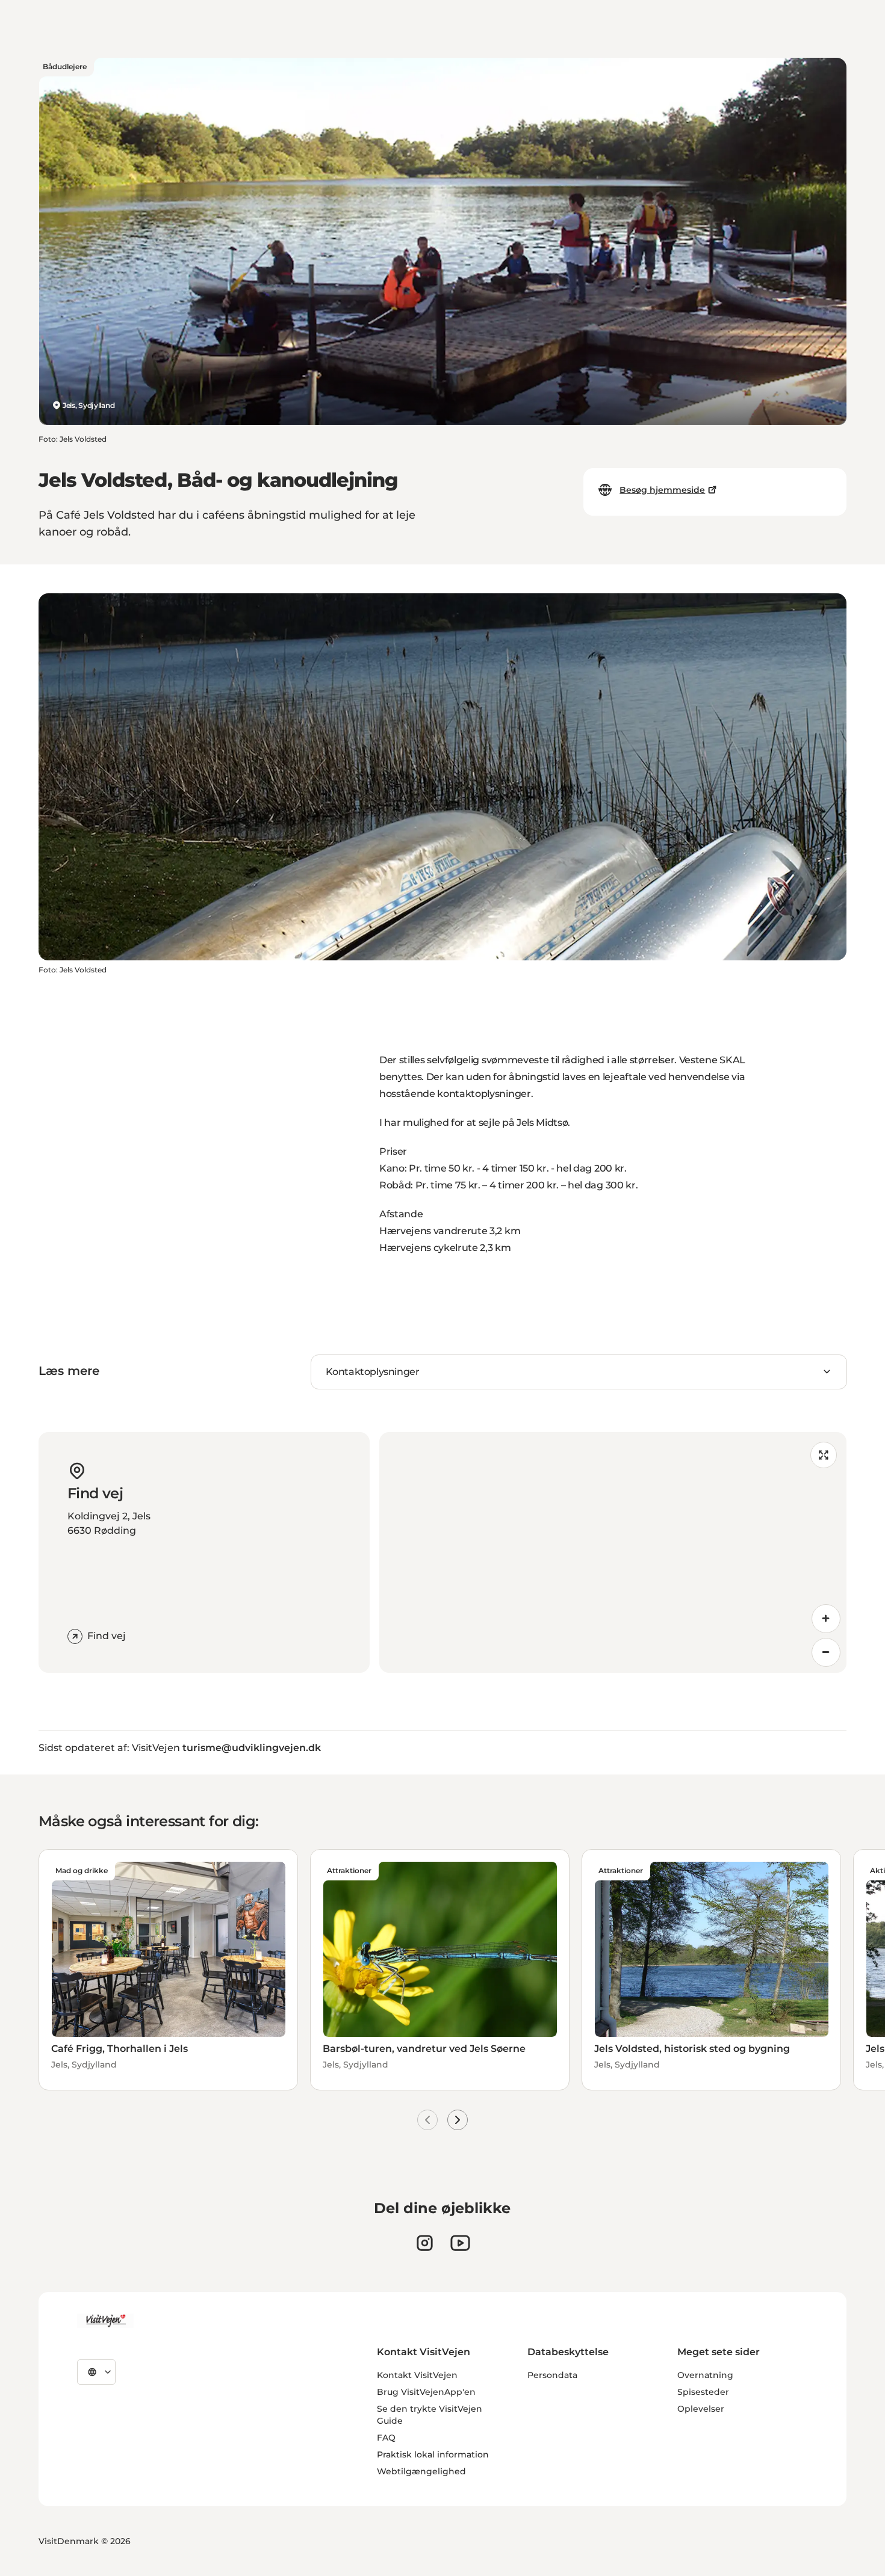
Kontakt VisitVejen (417, 2375)
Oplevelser (701, 2409)
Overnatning (705, 2375)
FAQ (386, 2438)
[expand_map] (824, 1455)
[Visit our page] (425, 2243)
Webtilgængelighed (421, 2471)
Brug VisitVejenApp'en (426, 2392)
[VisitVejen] (105, 2321)
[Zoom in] (826, 1619)
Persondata (552, 2375)
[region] (613, 1552)
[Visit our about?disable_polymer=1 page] (460, 2243)
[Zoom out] (826, 1652)
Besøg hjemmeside (662, 490)
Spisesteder (703, 2392)
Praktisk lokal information (433, 2454)
